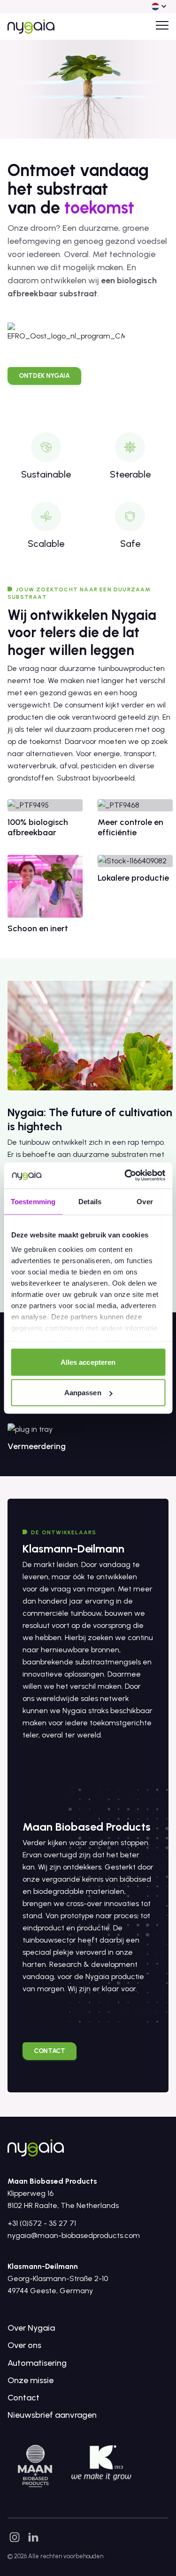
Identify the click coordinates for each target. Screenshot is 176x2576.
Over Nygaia (31, 2328)
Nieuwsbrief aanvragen (52, 2415)
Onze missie (31, 2380)
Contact (23, 2398)
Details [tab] (90, 1201)
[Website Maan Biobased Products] (36, 2466)
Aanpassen (83, 1393)
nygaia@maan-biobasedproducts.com (74, 2235)
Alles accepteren (88, 1362)
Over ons (24, 2345)
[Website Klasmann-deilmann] (101, 2463)
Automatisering (37, 2363)
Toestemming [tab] (33, 1201)
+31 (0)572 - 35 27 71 (42, 2223)
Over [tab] (145, 1201)
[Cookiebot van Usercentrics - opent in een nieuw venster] (125, 1176)
